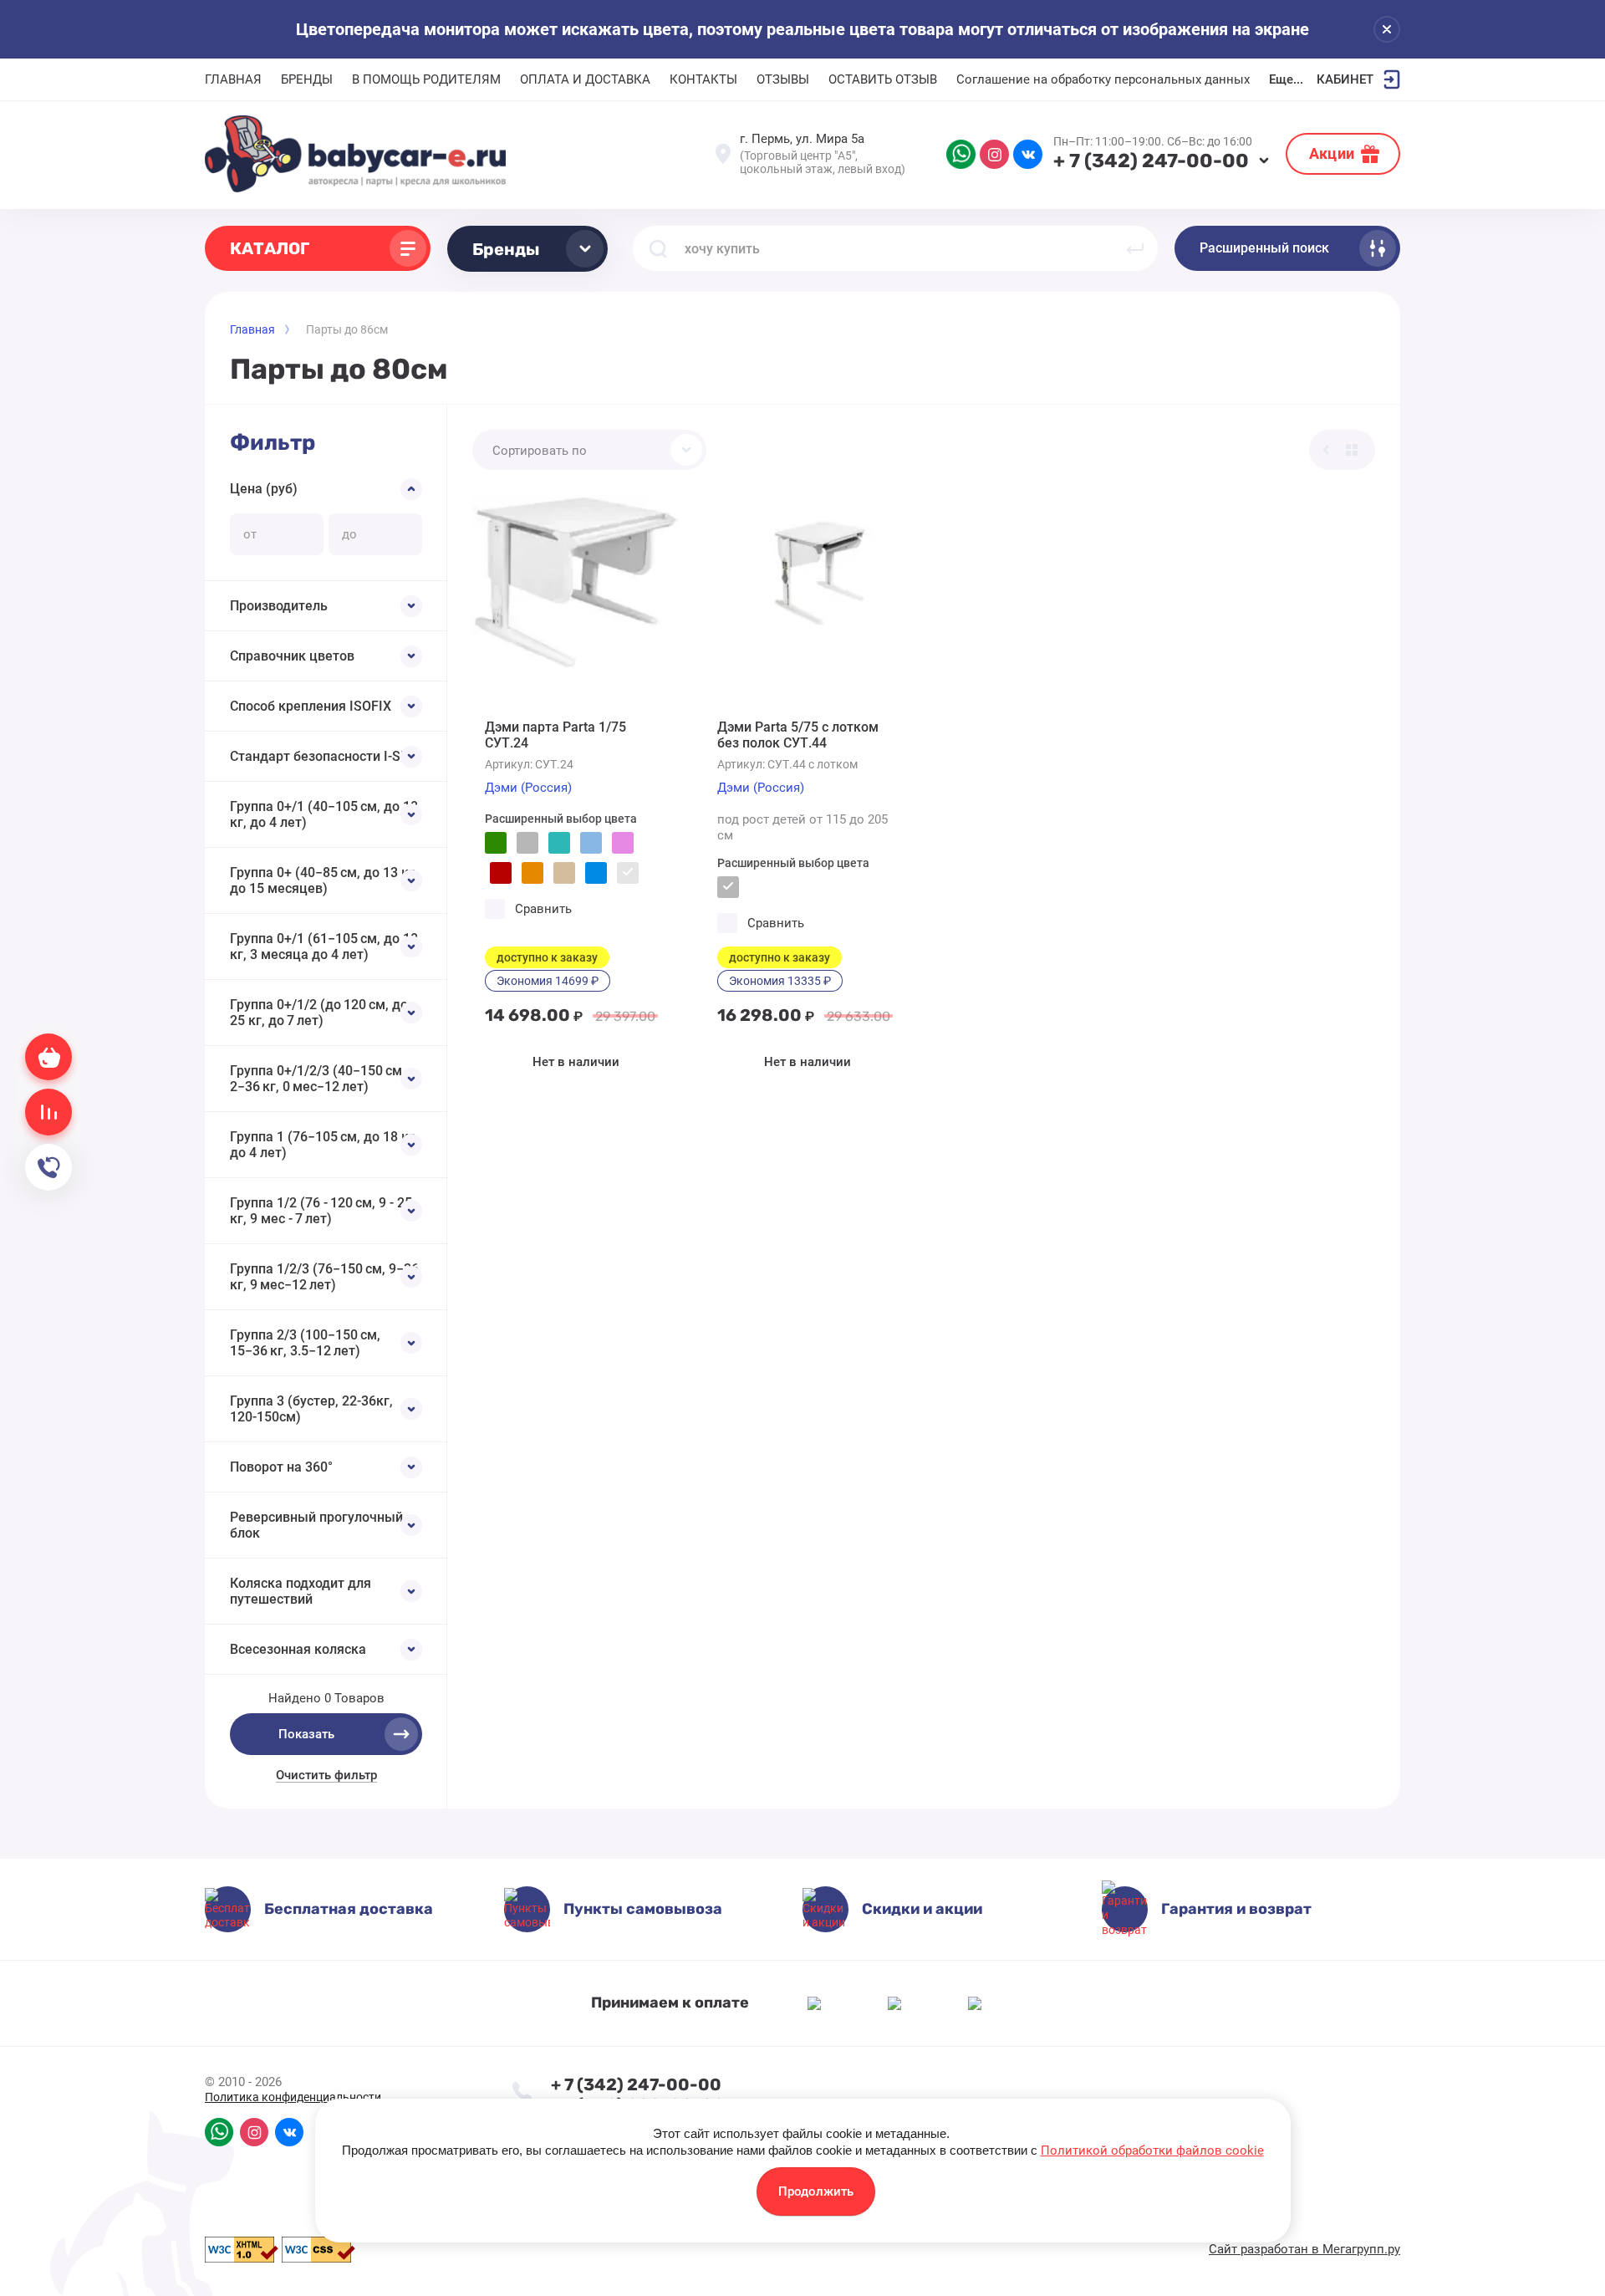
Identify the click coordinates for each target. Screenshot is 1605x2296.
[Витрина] (1352, 450)
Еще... (1286, 79)
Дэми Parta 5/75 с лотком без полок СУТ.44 (798, 735)
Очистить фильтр (326, 1775)
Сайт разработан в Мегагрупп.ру (1304, 2249)
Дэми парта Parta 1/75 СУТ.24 (555, 735)
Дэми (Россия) (528, 788)
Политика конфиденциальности (293, 2097)
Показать (306, 1734)
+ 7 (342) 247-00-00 (1151, 161)
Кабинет (1345, 79)
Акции (1332, 153)
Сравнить (543, 909)
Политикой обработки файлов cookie (1152, 2151)
